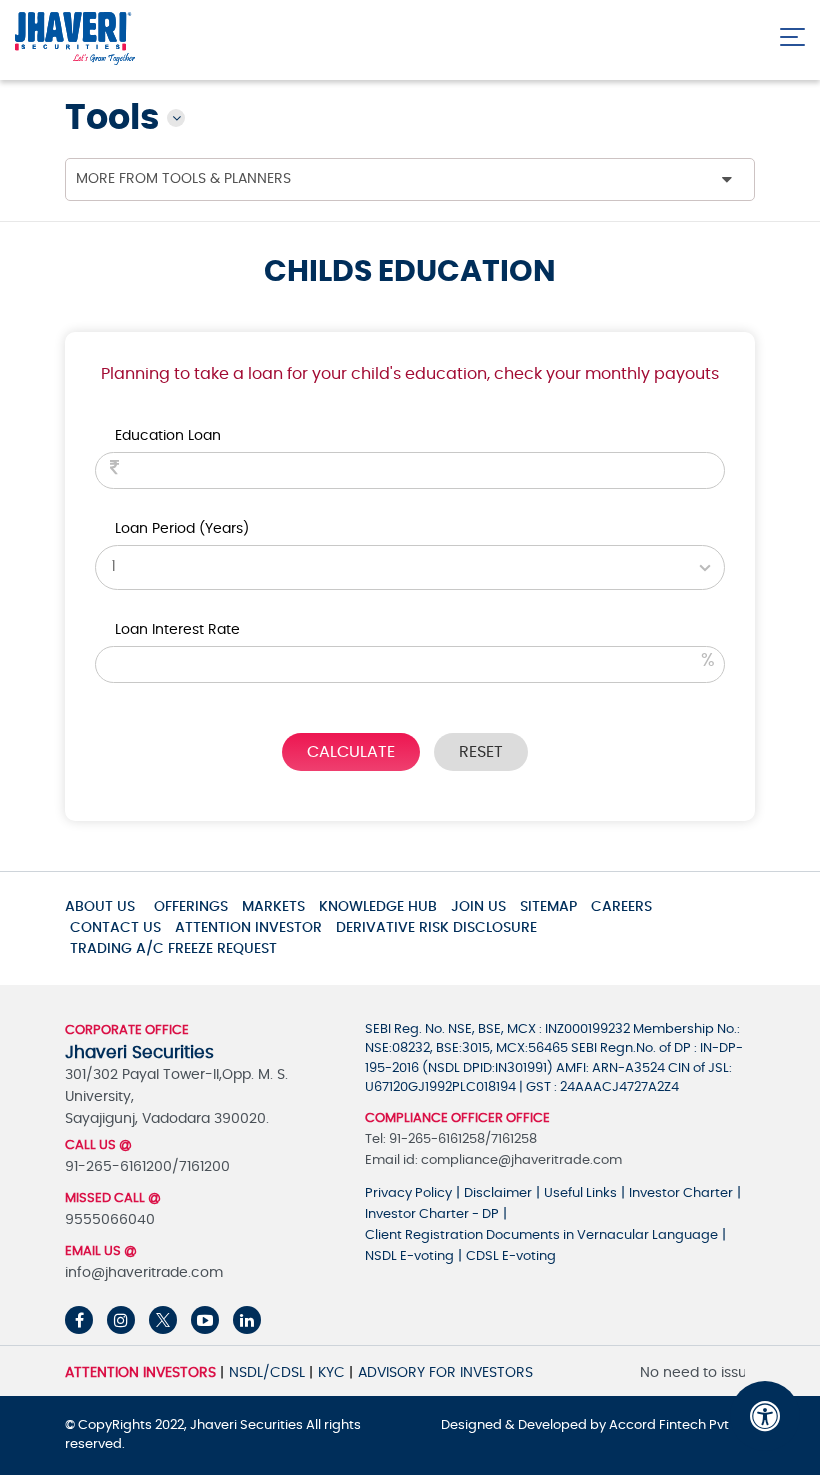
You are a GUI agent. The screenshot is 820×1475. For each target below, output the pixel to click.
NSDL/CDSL (267, 1373)
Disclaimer (498, 1193)
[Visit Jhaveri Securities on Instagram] (121, 1320)
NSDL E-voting (409, 1256)
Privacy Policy (408, 1193)
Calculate (351, 752)
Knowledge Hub (378, 907)
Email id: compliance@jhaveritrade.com (493, 1160)
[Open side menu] (792, 32)
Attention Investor (248, 928)
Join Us (478, 907)
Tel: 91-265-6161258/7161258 (451, 1139)
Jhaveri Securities (248, 1425)
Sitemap (548, 907)
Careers (621, 907)
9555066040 (110, 1220)
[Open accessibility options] (765, 1416)
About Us (100, 907)
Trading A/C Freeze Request (173, 949)
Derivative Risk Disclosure (436, 928)
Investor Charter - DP (432, 1214)
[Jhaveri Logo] (75, 39)
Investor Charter (681, 1193)
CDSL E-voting (511, 1256)
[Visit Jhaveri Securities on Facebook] (79, 1320)
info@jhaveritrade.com (144, 1273)
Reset (481, 752)
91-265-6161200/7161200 (147, 1167)
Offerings (191, 907)
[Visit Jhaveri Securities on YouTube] (205, 1320)
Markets (273, 907)
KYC (331, 1373)
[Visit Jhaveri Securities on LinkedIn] (247, 1320)
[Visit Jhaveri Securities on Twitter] (163, 1320)
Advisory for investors (445, 1373)
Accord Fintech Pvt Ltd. (682, 1425)
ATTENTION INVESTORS (140, 1373)
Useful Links (580, 1193)
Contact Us (115, 928)
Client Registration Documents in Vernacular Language (541, 1235)
